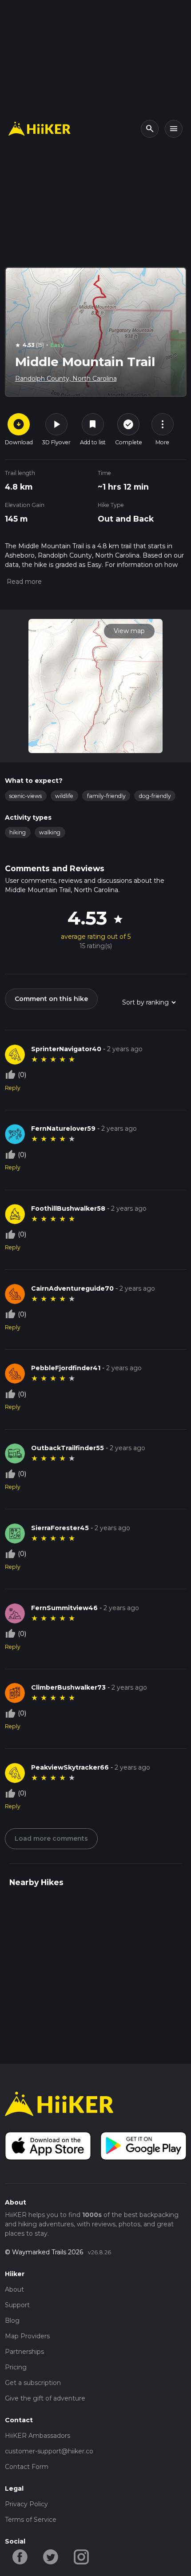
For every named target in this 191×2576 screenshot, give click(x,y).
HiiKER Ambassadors (38, 2436)
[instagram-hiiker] (82, 2556)
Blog (12, 2321)
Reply (13, 1088)
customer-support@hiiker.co (49, 2451)
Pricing (16, 2367)
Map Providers (27, 2336)
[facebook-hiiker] (20, 2556)
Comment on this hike (51, 999)
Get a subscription (33, 2383)
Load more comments (51, 1838)
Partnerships (24, 2352)
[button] (23, 582)
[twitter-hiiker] (51, 2556)
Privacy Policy (26, 2504)
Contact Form (27, 2467)
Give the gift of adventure (45, 2398)
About (14, 2289)
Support (17, 2305)
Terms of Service (31, 2520)
